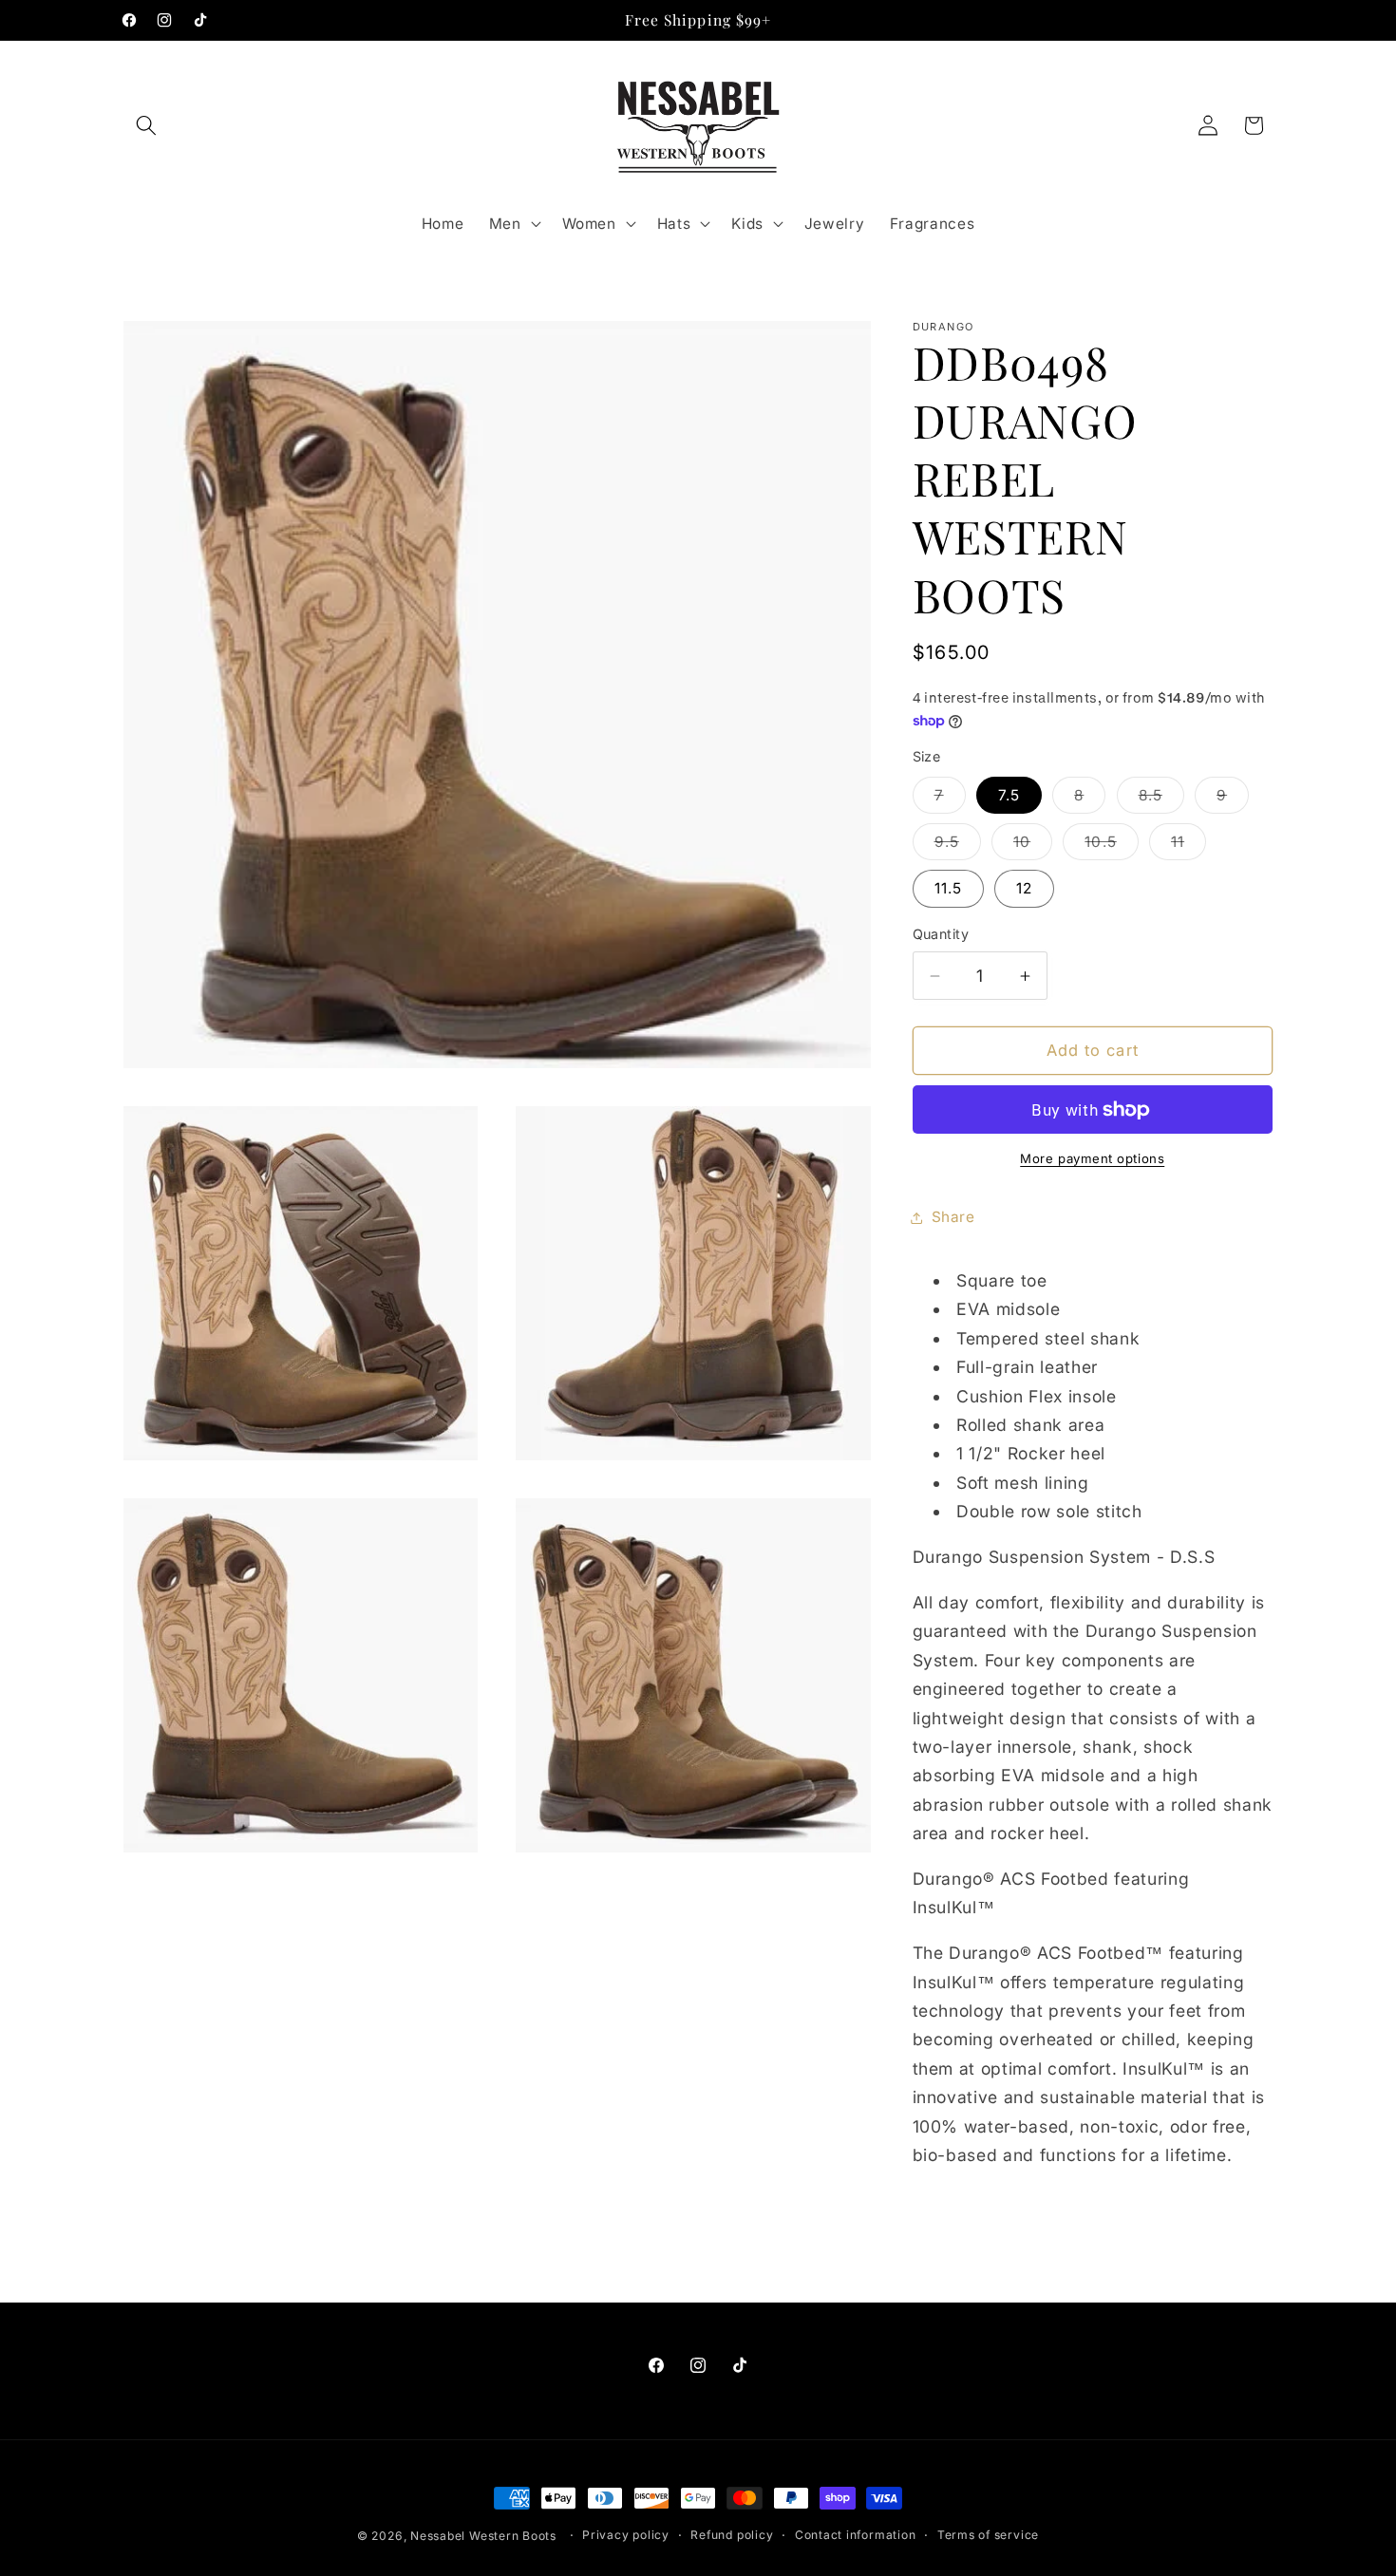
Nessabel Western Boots (483, 2536)
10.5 (1111, 847)
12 (1024, 889)
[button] (146, 125)
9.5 (958, 847)
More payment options (1092, 1159)
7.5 (1009, 795)
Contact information (856, 2535)
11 (1188, 847)
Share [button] (953, 1218)
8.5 (1161, 799)
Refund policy (732, 2535)
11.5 (948, 889)
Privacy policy (626, 2535)
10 (1033, 847)
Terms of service (988, 2535)
